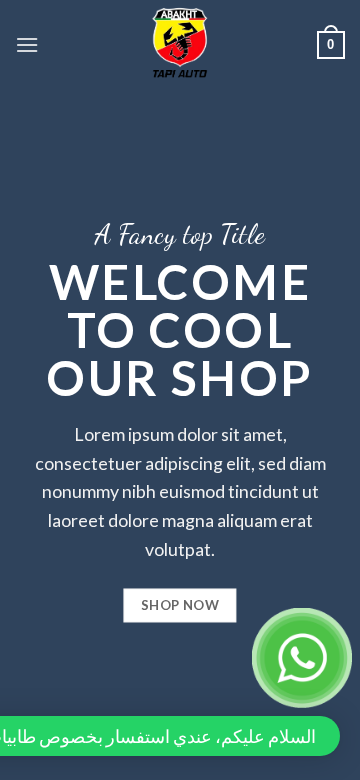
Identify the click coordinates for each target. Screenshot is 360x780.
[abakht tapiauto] (180, 45)
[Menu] (27, 44)
